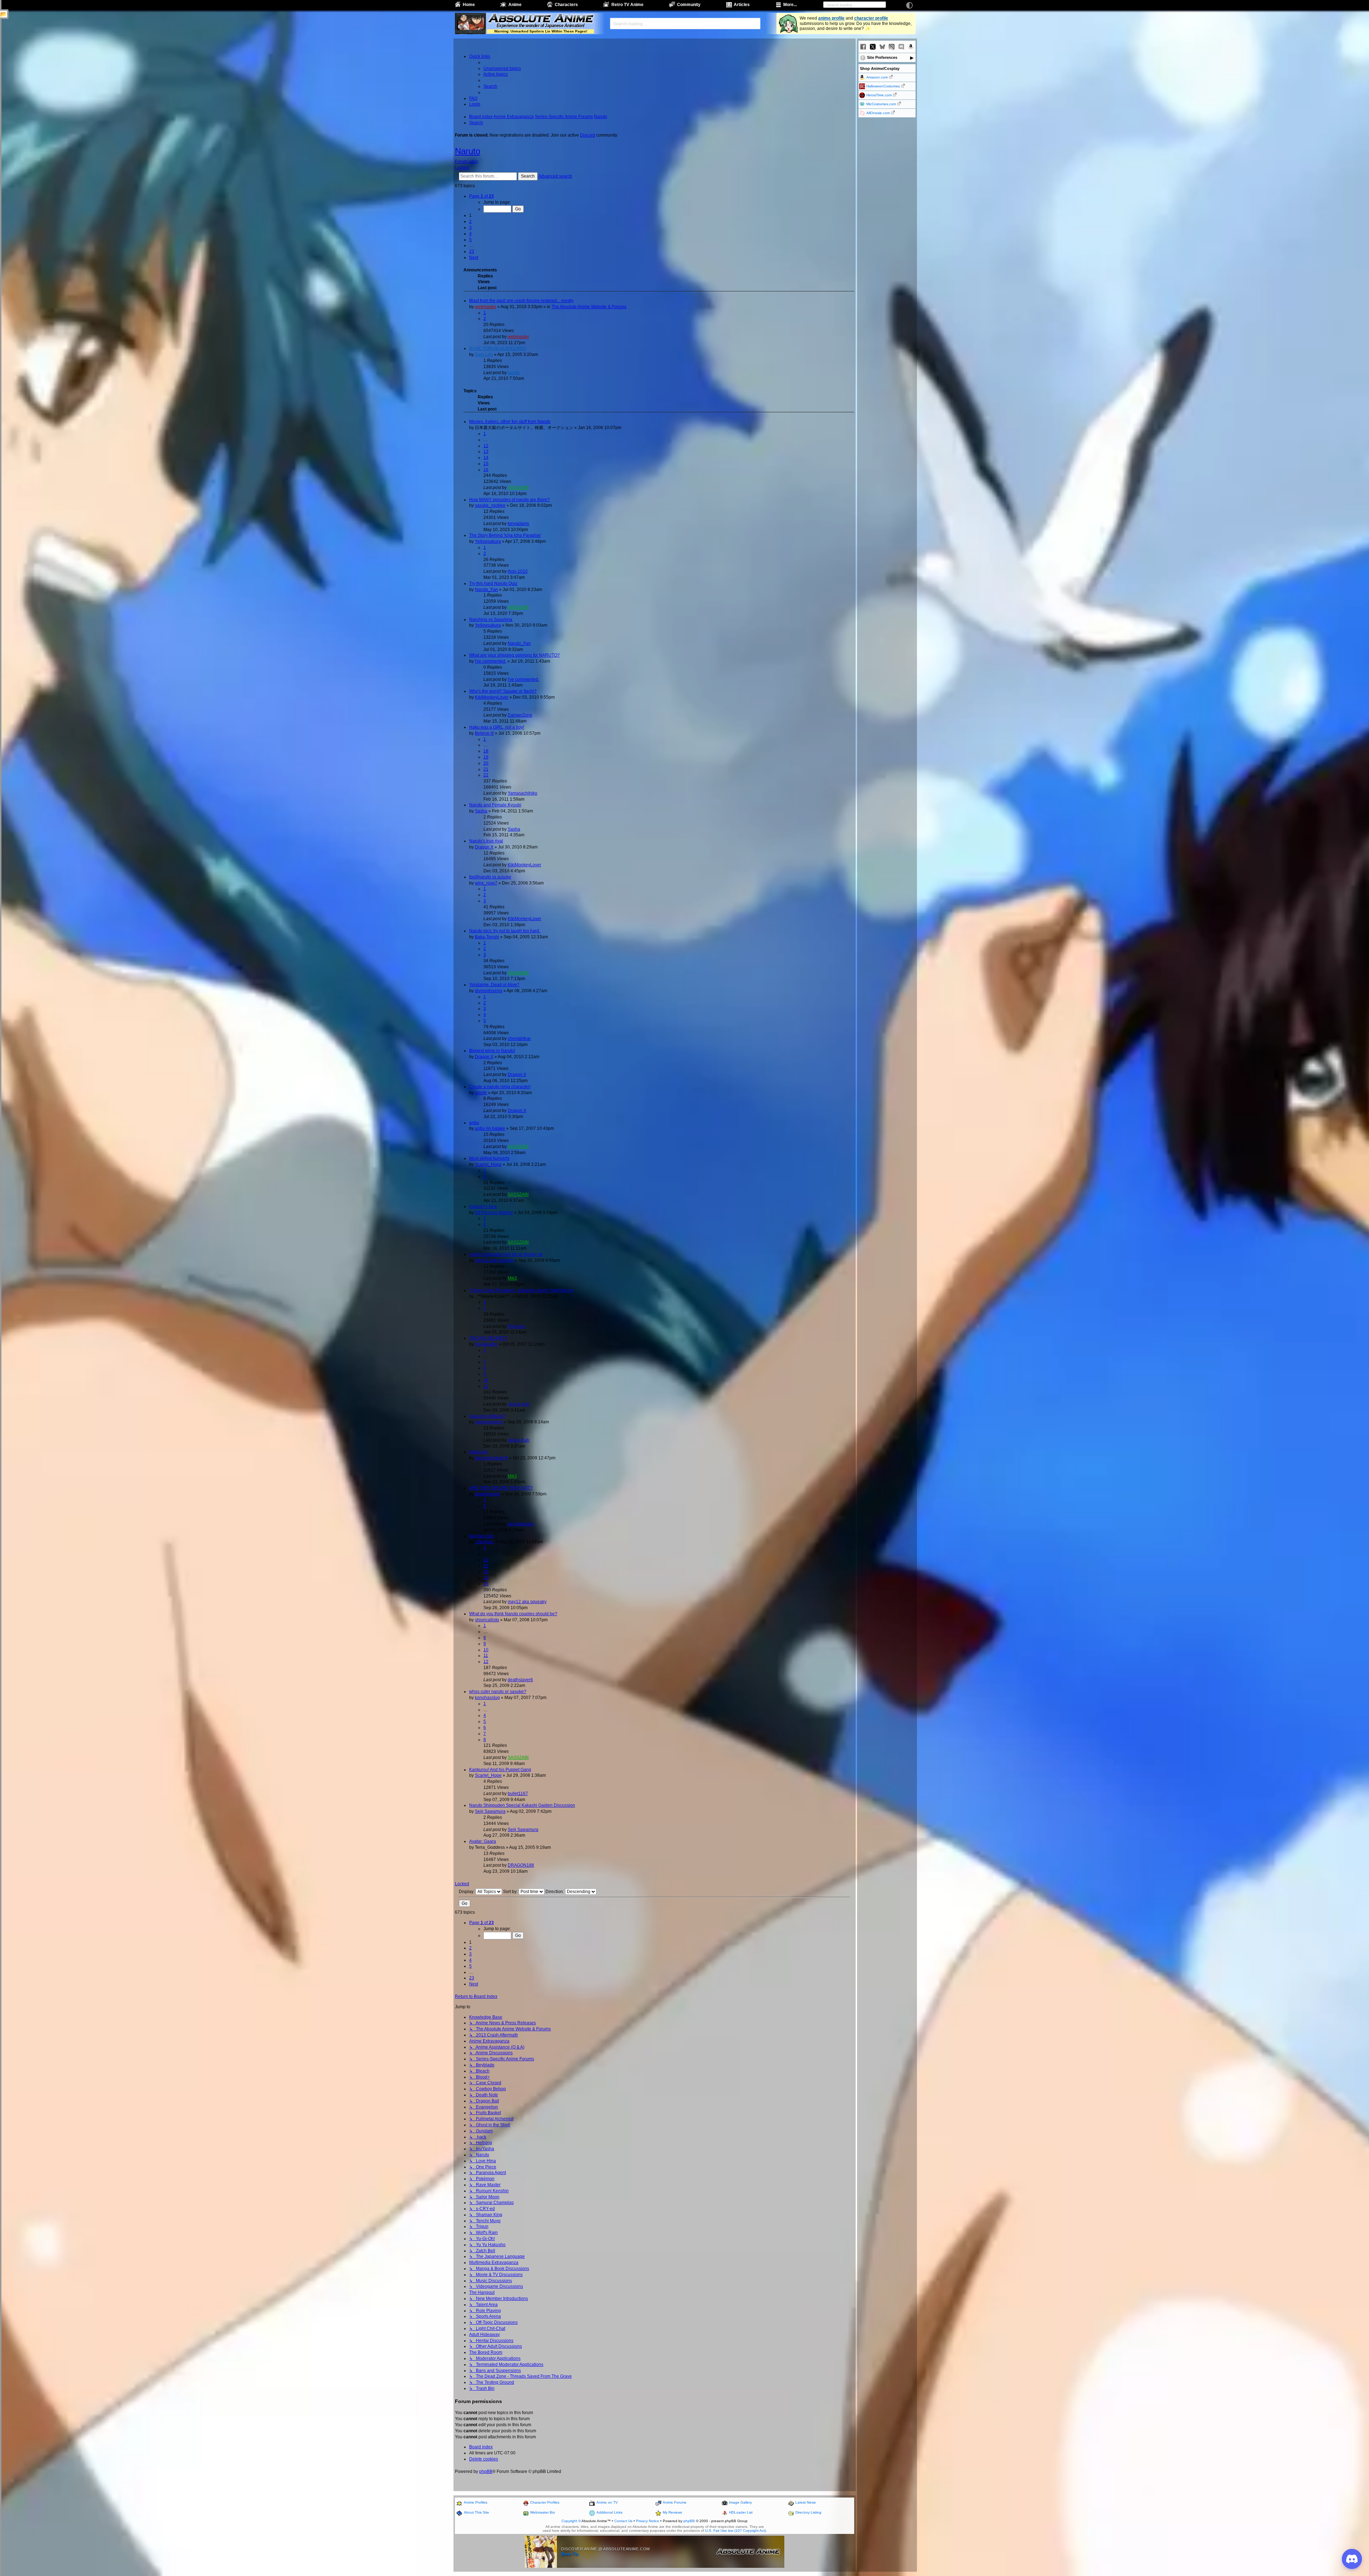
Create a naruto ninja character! (500, 1087)
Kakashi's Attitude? (487, 1416)
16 (486, 470)
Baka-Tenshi (487, 937)
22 (486, 775)
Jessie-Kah (519, 1404)
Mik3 (512, 1278)
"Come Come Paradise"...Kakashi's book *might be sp (521, 1290)
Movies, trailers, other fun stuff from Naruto (510, 422)
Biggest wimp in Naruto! (492, 1051)
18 (486, 751)
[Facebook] (863, 47)
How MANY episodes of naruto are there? (509, 500)
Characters (566, 5)
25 (486, 1584)
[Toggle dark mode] (909, 5)
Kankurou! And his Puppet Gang (500, 1770)
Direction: (555, 1892)
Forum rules (466, 162)
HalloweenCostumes (883, 86)
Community (689, 5)
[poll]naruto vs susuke (490, 877)
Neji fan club (481, 1536)
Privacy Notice (648, 2521)
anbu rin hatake (490, 1128)
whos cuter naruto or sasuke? (498, 1692)
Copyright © (571, 2521)
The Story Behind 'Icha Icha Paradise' (505, 535)
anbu (474, 1123)
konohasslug (487, 1698)
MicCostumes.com (881, 104)
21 (486, 769)
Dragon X (484, 847)
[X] (873, 47)
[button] (481, 196)
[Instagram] (892, 47)
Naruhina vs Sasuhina (491, 619)
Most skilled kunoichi (489, 1158)
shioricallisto (487, 1620)
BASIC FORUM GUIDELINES (498, 348)
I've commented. (491, 661)
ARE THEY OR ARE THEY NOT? (501, 1488)
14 (486, 458)
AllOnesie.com (878, 113)
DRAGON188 (521, 1865)
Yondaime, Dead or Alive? (494, 985)
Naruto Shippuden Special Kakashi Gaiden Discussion (522, 1805)
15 (486, 464)
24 (486, 1578)
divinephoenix (489, 991)
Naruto (468, 151)
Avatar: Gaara (483, 1841)
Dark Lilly (484, 354)
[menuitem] (502, 68)
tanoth (514, 373)
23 (486, 1572)
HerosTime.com (879, 95)
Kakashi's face (483, 1207)
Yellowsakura (488, 541)
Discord (588, 135)
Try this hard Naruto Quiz (493, 583)
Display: (467, 1892)
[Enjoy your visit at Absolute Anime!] (540, 19)
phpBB (486, 2472)
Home (469, 5)
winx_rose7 (486, 883)
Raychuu (516, 1326)
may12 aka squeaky (494, 1260)
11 (486, 1386)
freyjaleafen (486, 1344)
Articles (742, 5)
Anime (515, 5)
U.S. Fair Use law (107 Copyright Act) (735, 2531)
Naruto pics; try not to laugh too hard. (505, 931)
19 (486, 757)
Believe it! (484, 733)
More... (790, 5)
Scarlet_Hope (488, 1164)
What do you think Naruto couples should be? (513, 1614)
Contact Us (623, 2521)
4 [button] (470, 234)
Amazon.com (877, 77)
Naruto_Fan (486, 590)
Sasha (481, 811)
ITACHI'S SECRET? (488, 1338)
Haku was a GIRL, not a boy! (497, 727)
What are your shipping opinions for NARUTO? (514, 655)
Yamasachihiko (522, 793)
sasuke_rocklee (490, 505)
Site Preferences (882, 57)
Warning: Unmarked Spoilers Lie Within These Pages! (541, 31)
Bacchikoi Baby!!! (491, 1458)
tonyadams (518, 524)
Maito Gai (478, 1452)
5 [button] (470, 240)
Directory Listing (808, 2512)
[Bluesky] (882, 47)
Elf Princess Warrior (494, 1213)
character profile (871, 18)
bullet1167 (518, 1794)
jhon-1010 (518, 571)
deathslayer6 (488, 1494)
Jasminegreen (489, 1422)
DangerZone (520, 715)
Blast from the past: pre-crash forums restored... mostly (521, 301)
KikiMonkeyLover (492, 697)
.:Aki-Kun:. (485, 1542)
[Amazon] (911, 47)
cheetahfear (519, 1039)
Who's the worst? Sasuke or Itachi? (503, 691)
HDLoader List (741, 2512)
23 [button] (472, 251)
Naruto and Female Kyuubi (495, 805)
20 (486, 763)
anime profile (831, 18)
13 (486, 452)
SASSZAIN (518, 488)
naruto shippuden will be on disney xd (506, 1254)
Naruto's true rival (486, 841)
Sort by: (511, 1892)
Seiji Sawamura (490, 1811)
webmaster (486, 307)
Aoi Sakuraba (521, 1524)
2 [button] (470, 221)
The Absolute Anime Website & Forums (589, 307)
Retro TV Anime (627, 5)
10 (486, 1380)
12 (486, 446)
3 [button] (470, 228)
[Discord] (901, 47)
